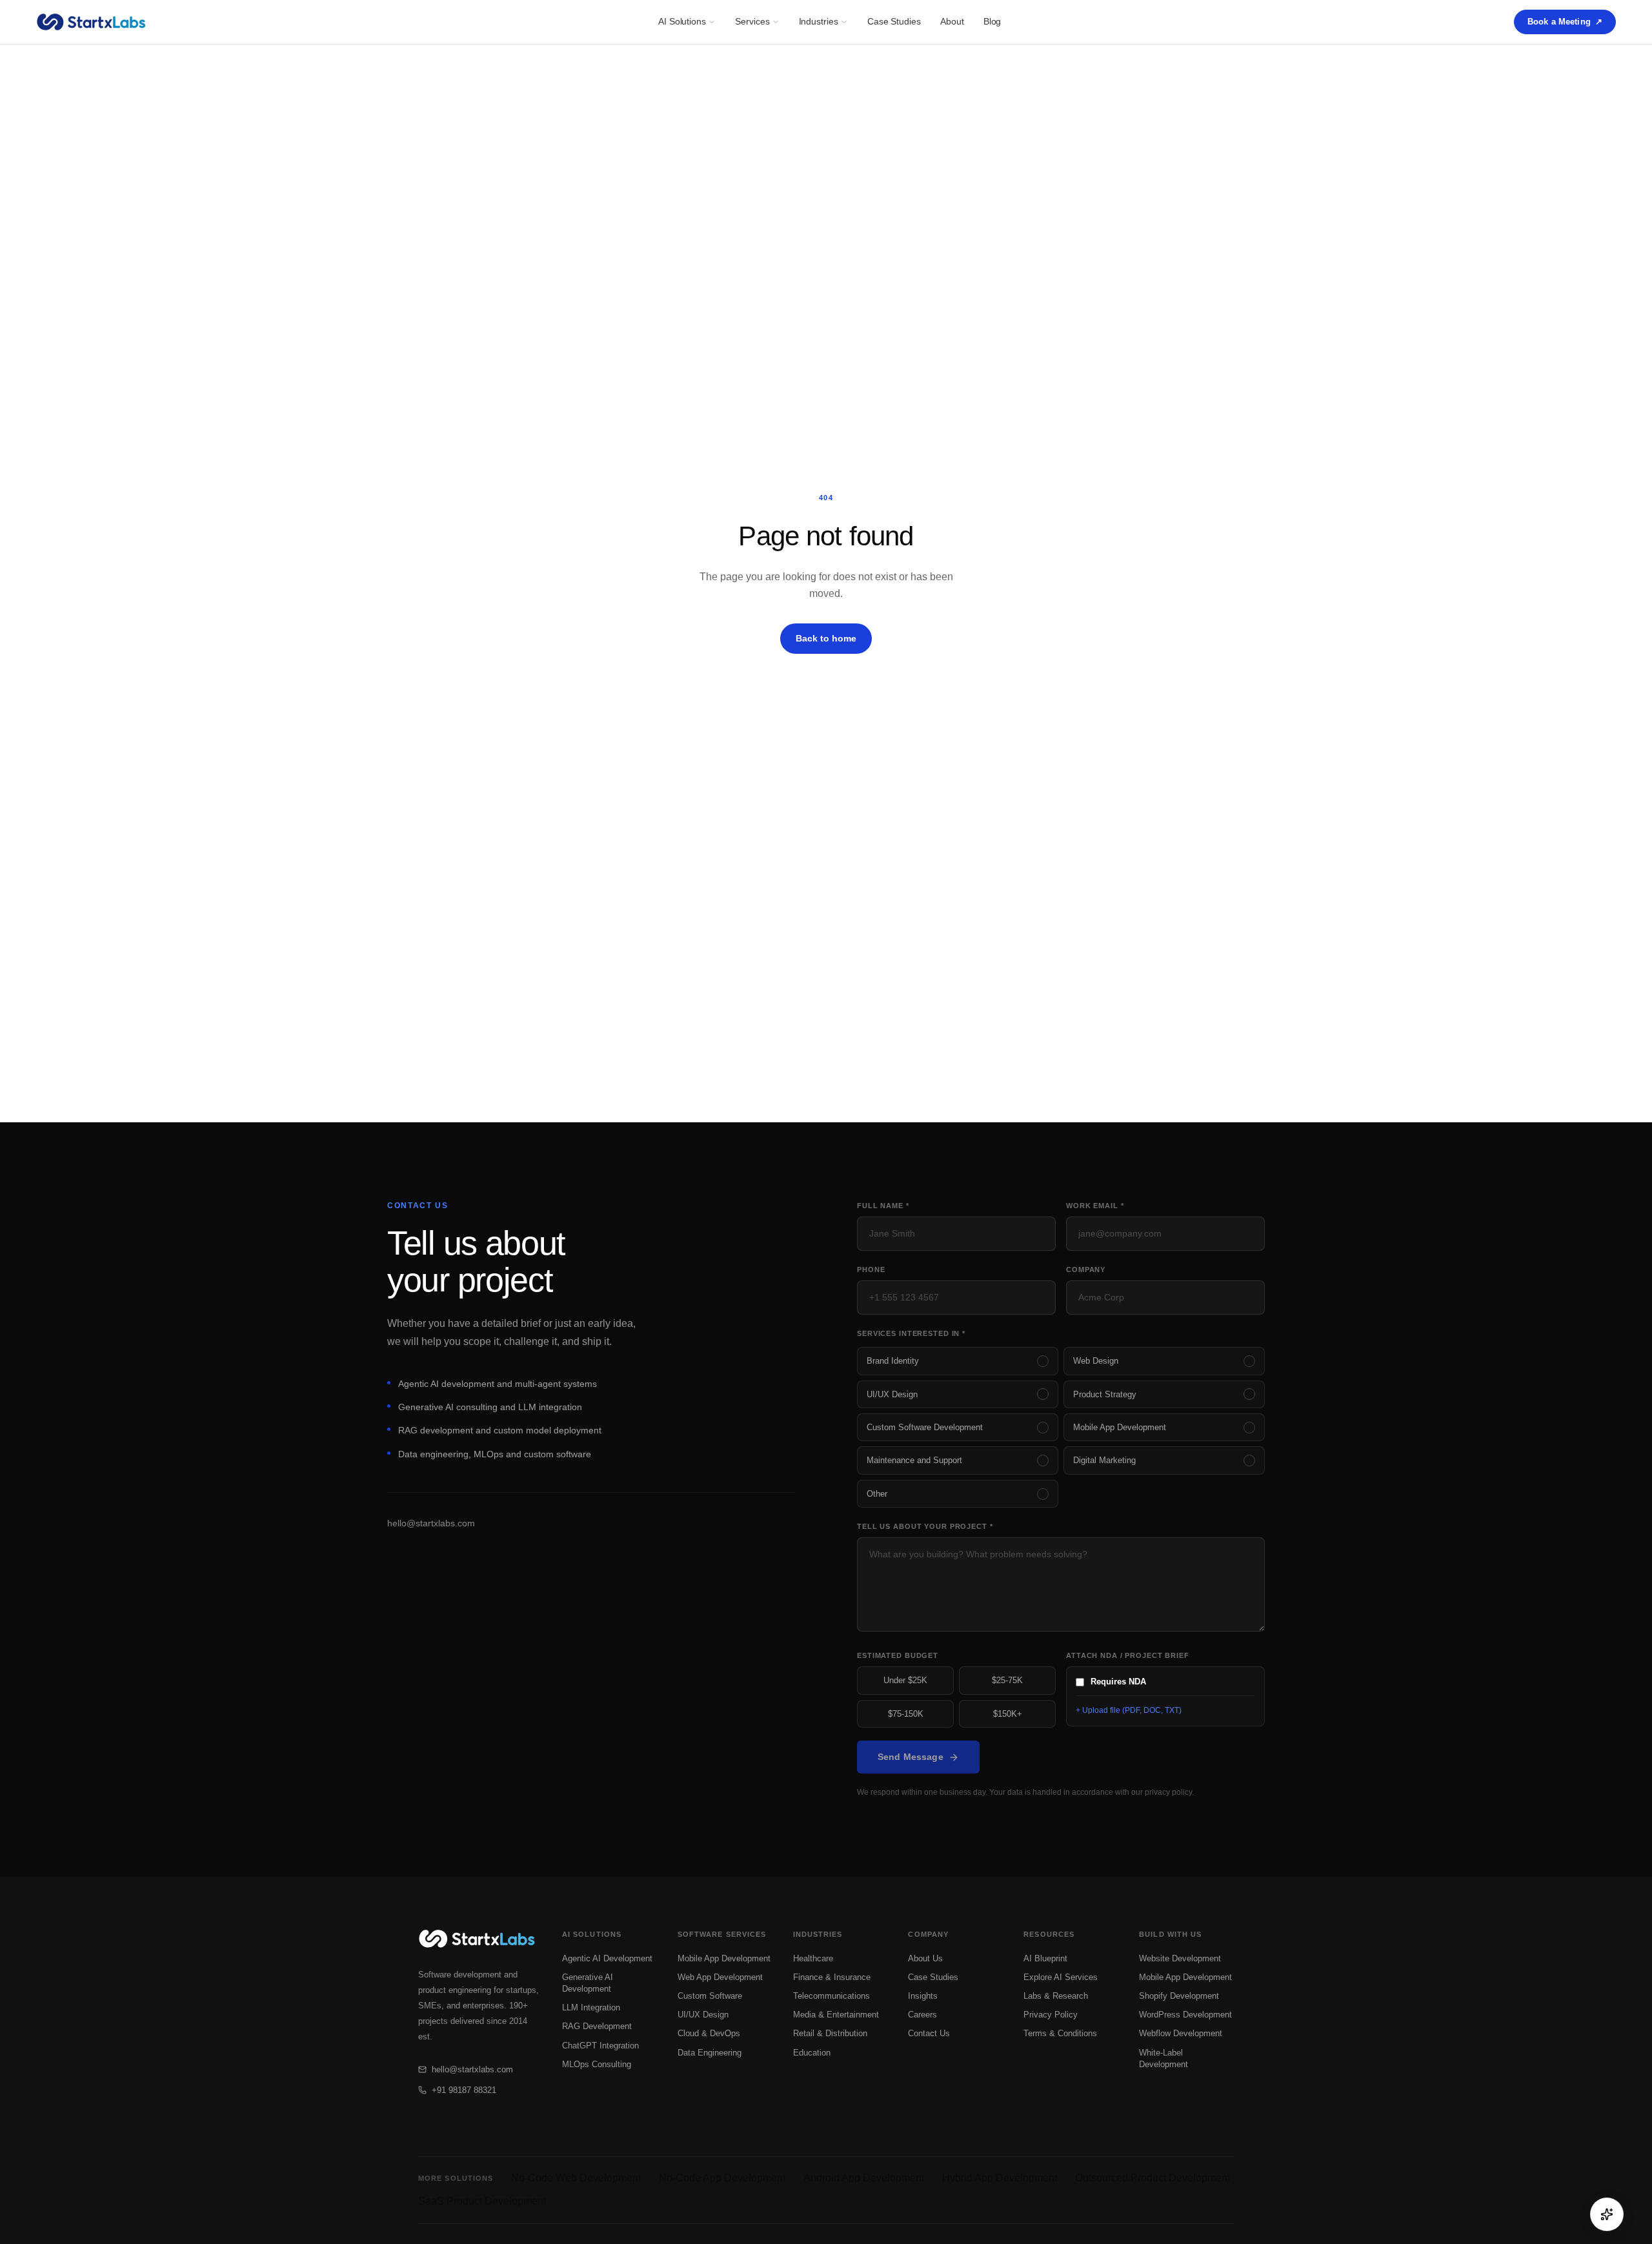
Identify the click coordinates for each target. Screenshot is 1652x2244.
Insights (923, 1996)
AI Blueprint (1045, 1958)
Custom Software (710, 1996)
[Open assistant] (1607, 2214)
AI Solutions (682, 21)
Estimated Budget (898, 1655)
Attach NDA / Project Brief (1128, 1655)
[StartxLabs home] (91, 22)
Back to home (826, 638)
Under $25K (905, 1680)
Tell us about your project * (925, 1526)
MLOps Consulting (597, 2064)
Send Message (911, 1757)
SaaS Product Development (482, 2201)
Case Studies (894, 21)
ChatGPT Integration (600, 2046)
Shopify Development (1179, 1996)
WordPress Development (1185, 2015)
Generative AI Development (588, 1983)
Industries (819, 21)
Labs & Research (1056, 1996)
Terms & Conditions (1060, 2033)
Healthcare (813, 1958)
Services (752, 21)
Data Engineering (710, 2053)
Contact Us (929, 2033)
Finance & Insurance (832, 1977)
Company (1086, 1269)
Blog (992, 21)
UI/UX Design (703, 2015)
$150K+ (1008, 1714)
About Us (925, 1958)
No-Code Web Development (576, 2178)
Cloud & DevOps (709, 2033)
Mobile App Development (724, 1958)
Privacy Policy (1051, 2015)
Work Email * (1095, 1206)
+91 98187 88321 (464, 2090)
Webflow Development (1181, 2033)
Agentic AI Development (607, 1958)
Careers (922, 2015)
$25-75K (1007, 1680)
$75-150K (906, 1714)
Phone (871, 1269)
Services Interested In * (911, 1333)
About (952, 21)
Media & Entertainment (836, 2015)
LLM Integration (591, 2007)
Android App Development (864, 2178)
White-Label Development (1163, 2058)
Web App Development (720, 1977)
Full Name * (883, 1206)
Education (812, 2053)
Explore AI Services (1061, 1977)
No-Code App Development (722, 2178)
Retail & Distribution (830, 2033)
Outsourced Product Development (1153, 2178)
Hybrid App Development (1000, 2178)
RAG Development (597, 2026)
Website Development (1180, 1958)
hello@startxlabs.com (431, 1523)
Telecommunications (831, 1996)
